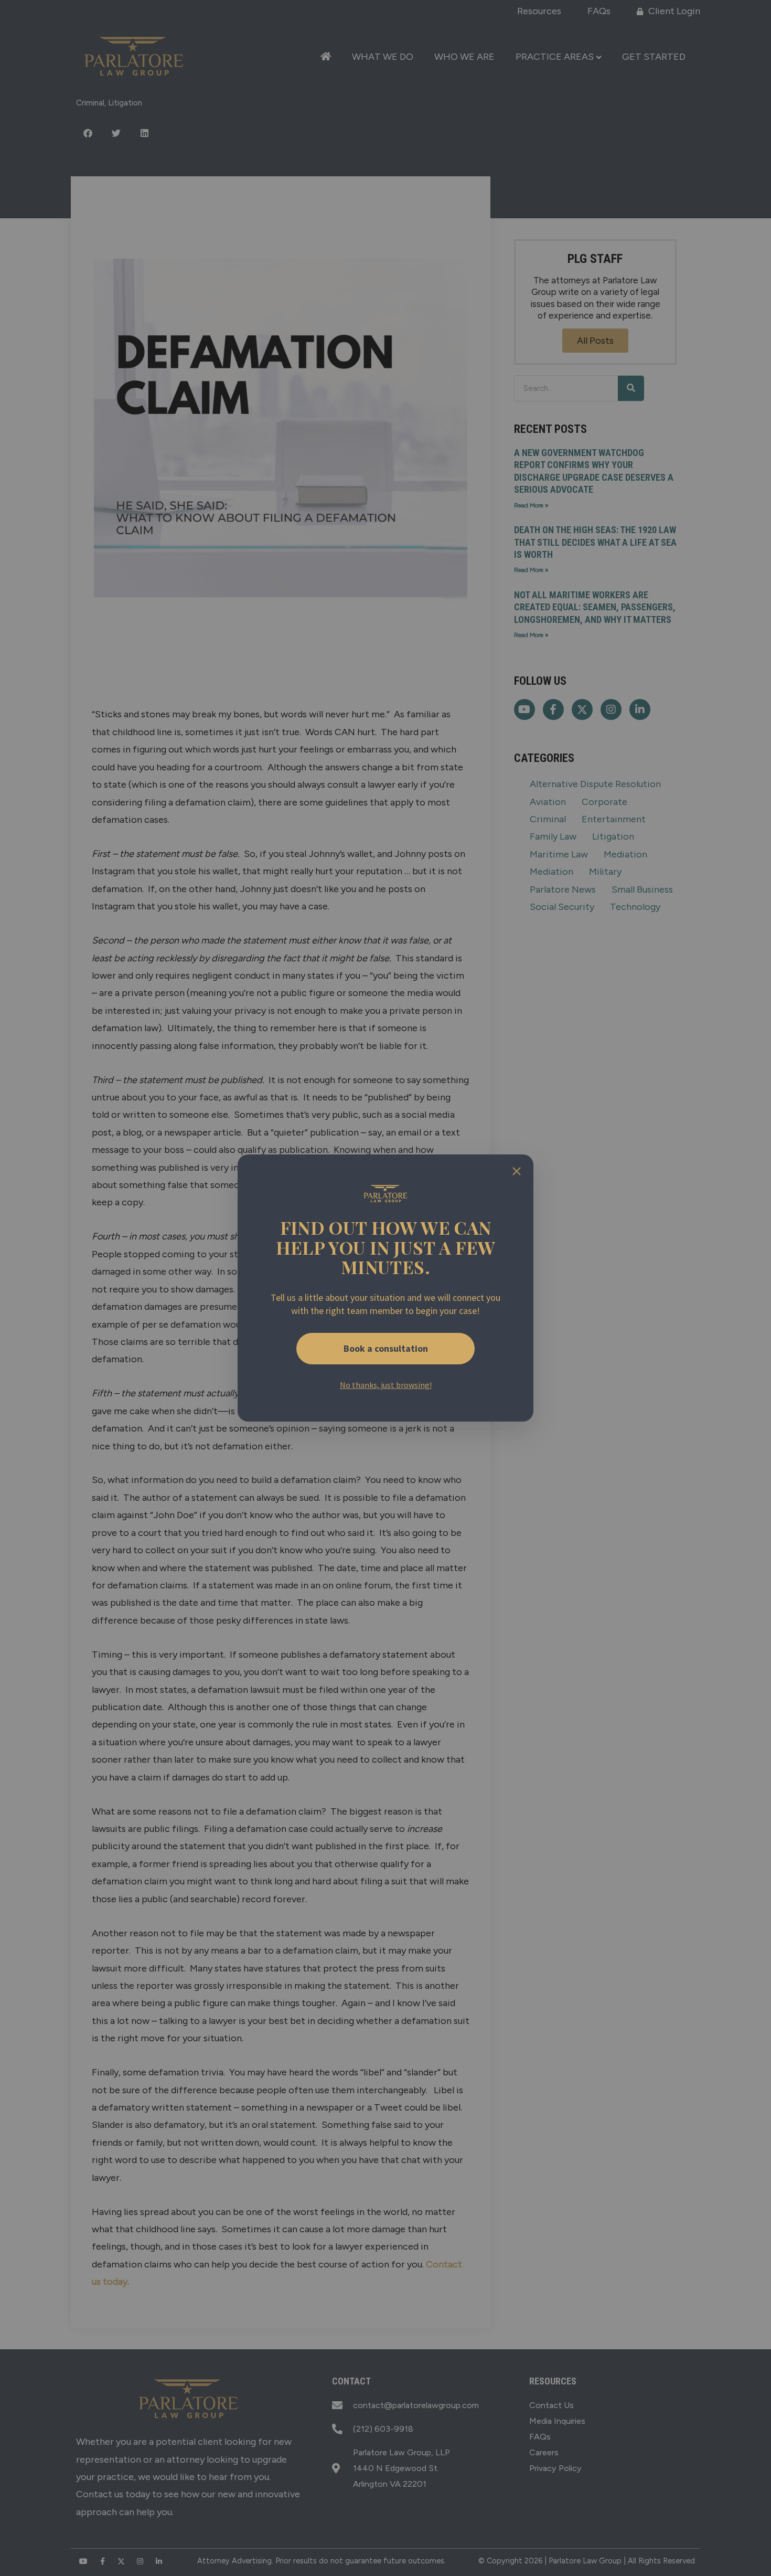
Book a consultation (386, 1348)
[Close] (517, 1171)
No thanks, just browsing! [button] (386, 1385)
